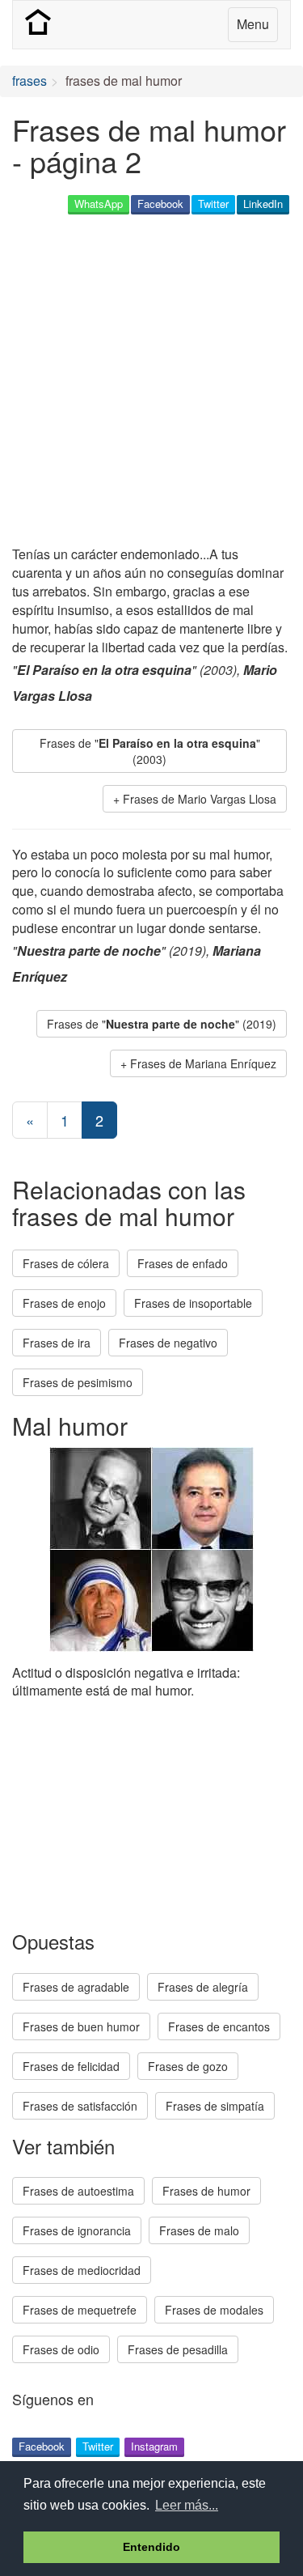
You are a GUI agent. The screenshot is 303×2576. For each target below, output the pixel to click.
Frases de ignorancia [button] (77, 2230)
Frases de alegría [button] (203, 1987)
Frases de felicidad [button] (71, 2066)
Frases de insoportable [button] (193, 1303)
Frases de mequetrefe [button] (80, 2310)
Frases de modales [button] (214, 2310)
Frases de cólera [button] (66, 1263)
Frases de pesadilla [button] (178, 2349)
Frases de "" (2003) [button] (150, 751)
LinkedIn (263, 204)
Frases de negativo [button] (168, 1343)
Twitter (213, 204)
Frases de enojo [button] (64, 1303)
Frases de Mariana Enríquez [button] (203, 1063)
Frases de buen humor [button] (81, 2026)
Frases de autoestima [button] (78, 2191)
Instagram (154, 2446)
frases (29, 81)
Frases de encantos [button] (219, 2026)
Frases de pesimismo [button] (78, 1382)
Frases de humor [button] (206, 2191)
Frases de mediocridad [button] (82, 2270)
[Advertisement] (151, 382)
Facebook (160, 204)
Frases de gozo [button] (188, 2066)
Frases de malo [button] (199, 2230)
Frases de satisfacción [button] (80, 2106)
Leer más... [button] (187, 2505)
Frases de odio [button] (61, 2349)
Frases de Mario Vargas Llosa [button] (200, 799)
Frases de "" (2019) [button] (162, 1024)
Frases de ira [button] (57, 1343)
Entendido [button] (151, 2547)
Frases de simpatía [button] (215, 2106)
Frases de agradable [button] (76, 1987)
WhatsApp (99, 204)
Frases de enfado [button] (183, 1263)
